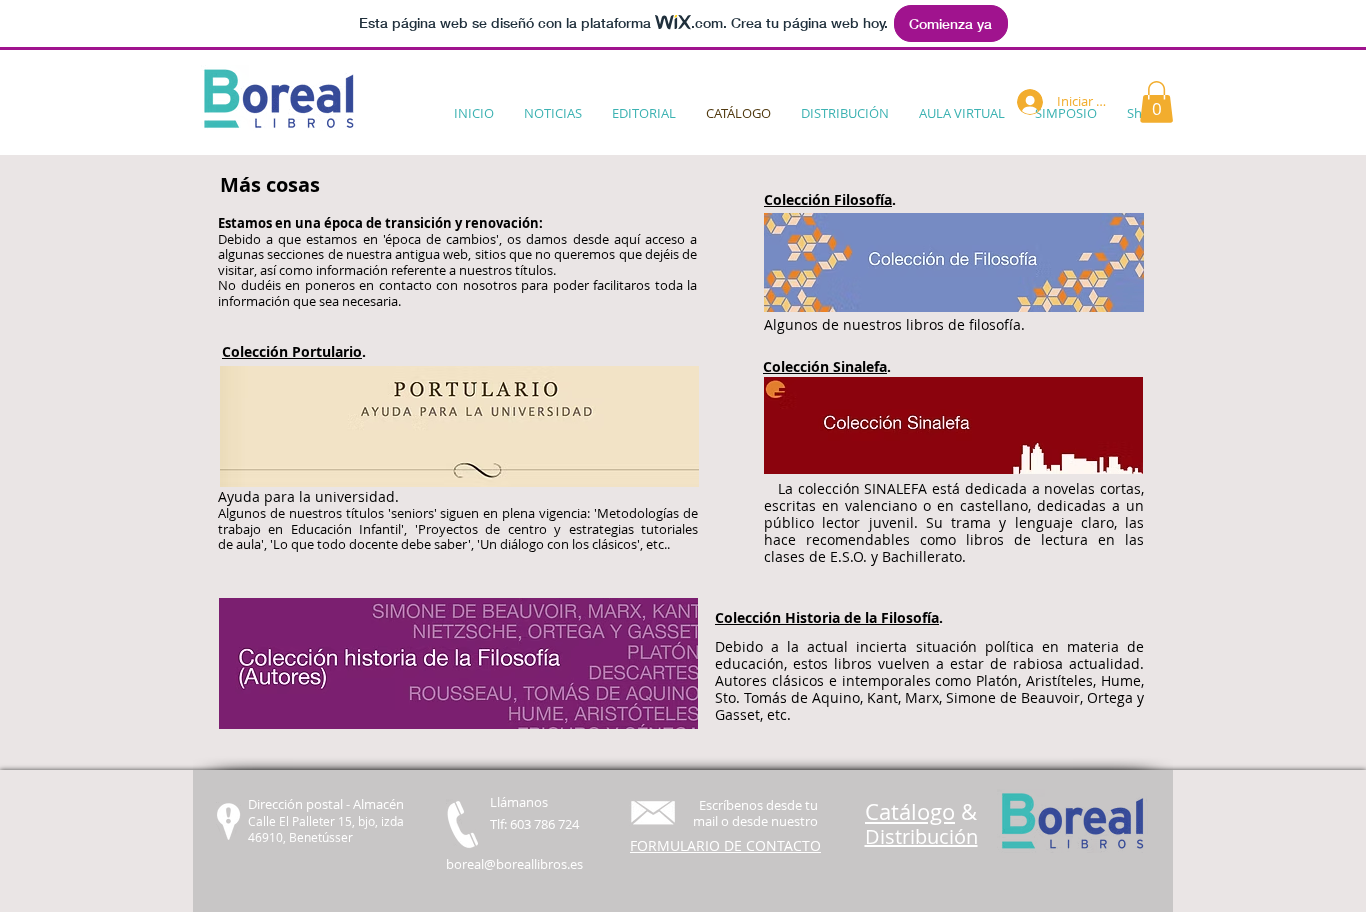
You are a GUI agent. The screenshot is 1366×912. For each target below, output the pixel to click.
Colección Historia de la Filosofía (827, 617)
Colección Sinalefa (825, 366)
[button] (1156, 102)
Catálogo (910, 811)
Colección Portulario (292, 351)
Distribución (921, 836)
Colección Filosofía (828, 199)
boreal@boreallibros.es (514, 864)
